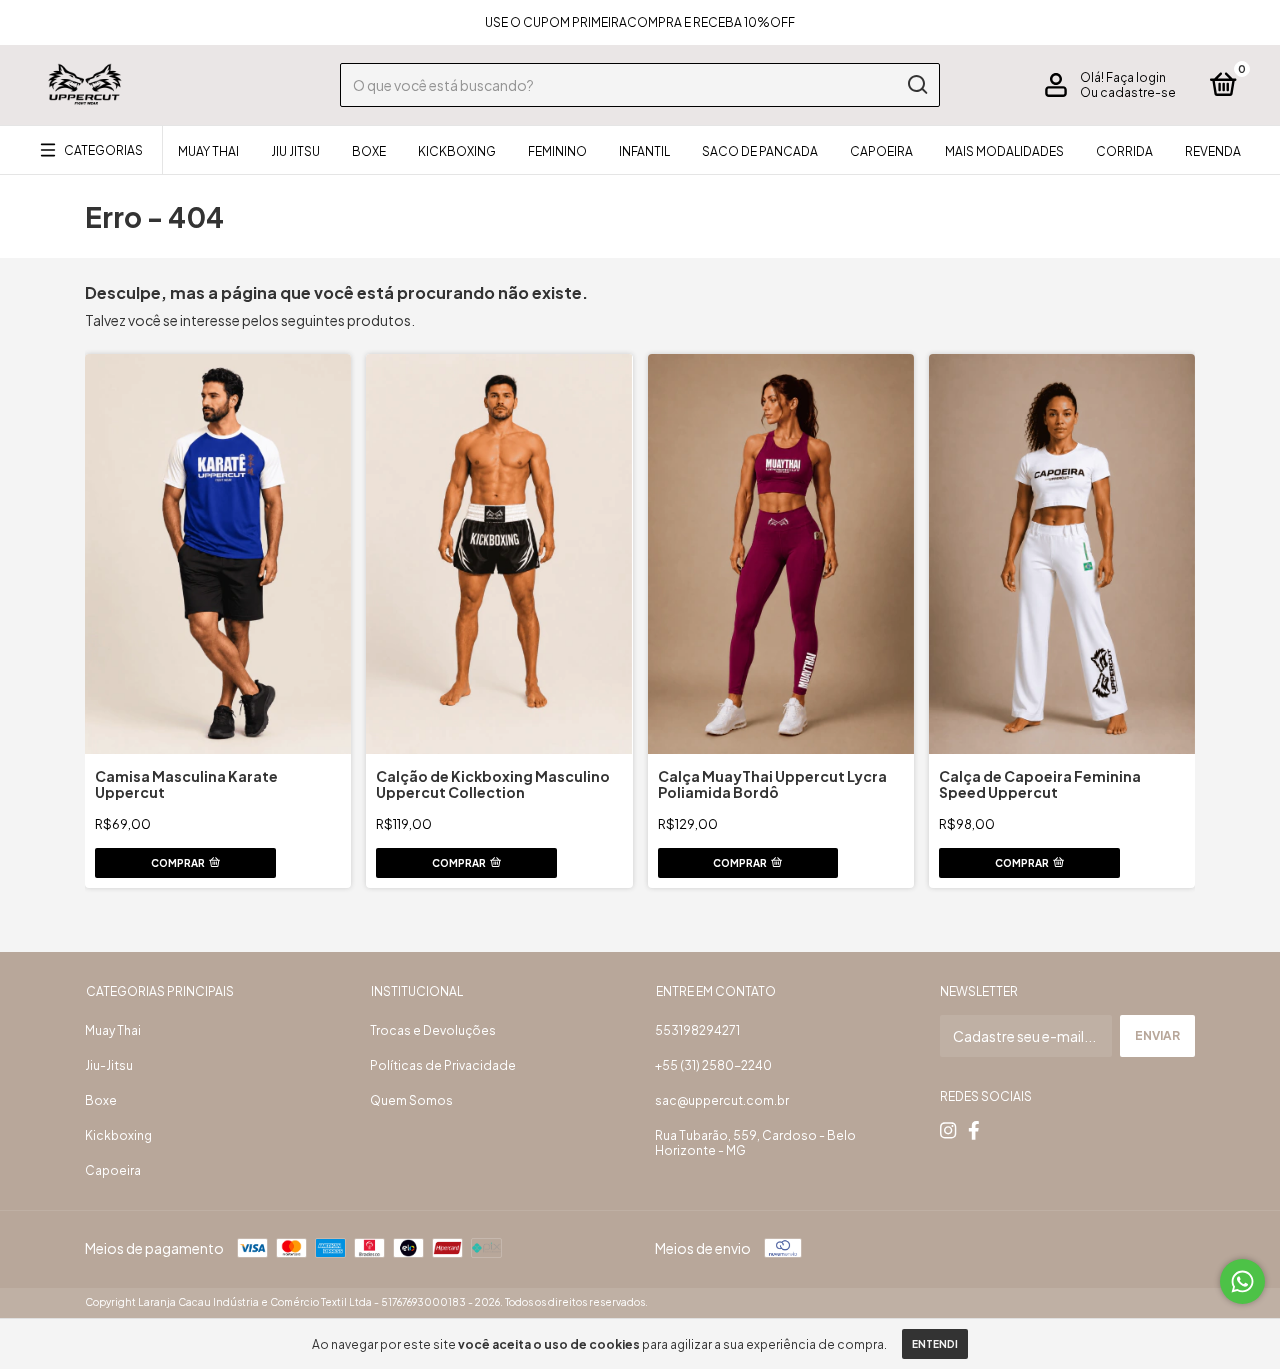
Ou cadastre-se (1128, 92)
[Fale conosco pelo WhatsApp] (1242, 1281)
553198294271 (697, 1030)
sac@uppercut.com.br (722, 1100)
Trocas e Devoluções (433, 1030)
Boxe (369, 151)
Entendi (935, 1344)
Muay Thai (208, 151)
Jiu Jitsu (295, 151)
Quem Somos (411, 1100)
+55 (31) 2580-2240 (713, 1065)
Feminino (557, 151)
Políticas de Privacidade (443, 1065)
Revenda (1213, 151)
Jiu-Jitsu (109, 1065)
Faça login (1136, 77)
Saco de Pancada (760, 151)
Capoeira (881, 151)
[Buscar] (916, 85)
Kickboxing (457, 151)
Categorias (103, 150)
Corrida (1124, 151)
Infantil (644, 151)
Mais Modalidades (1004, 151)
